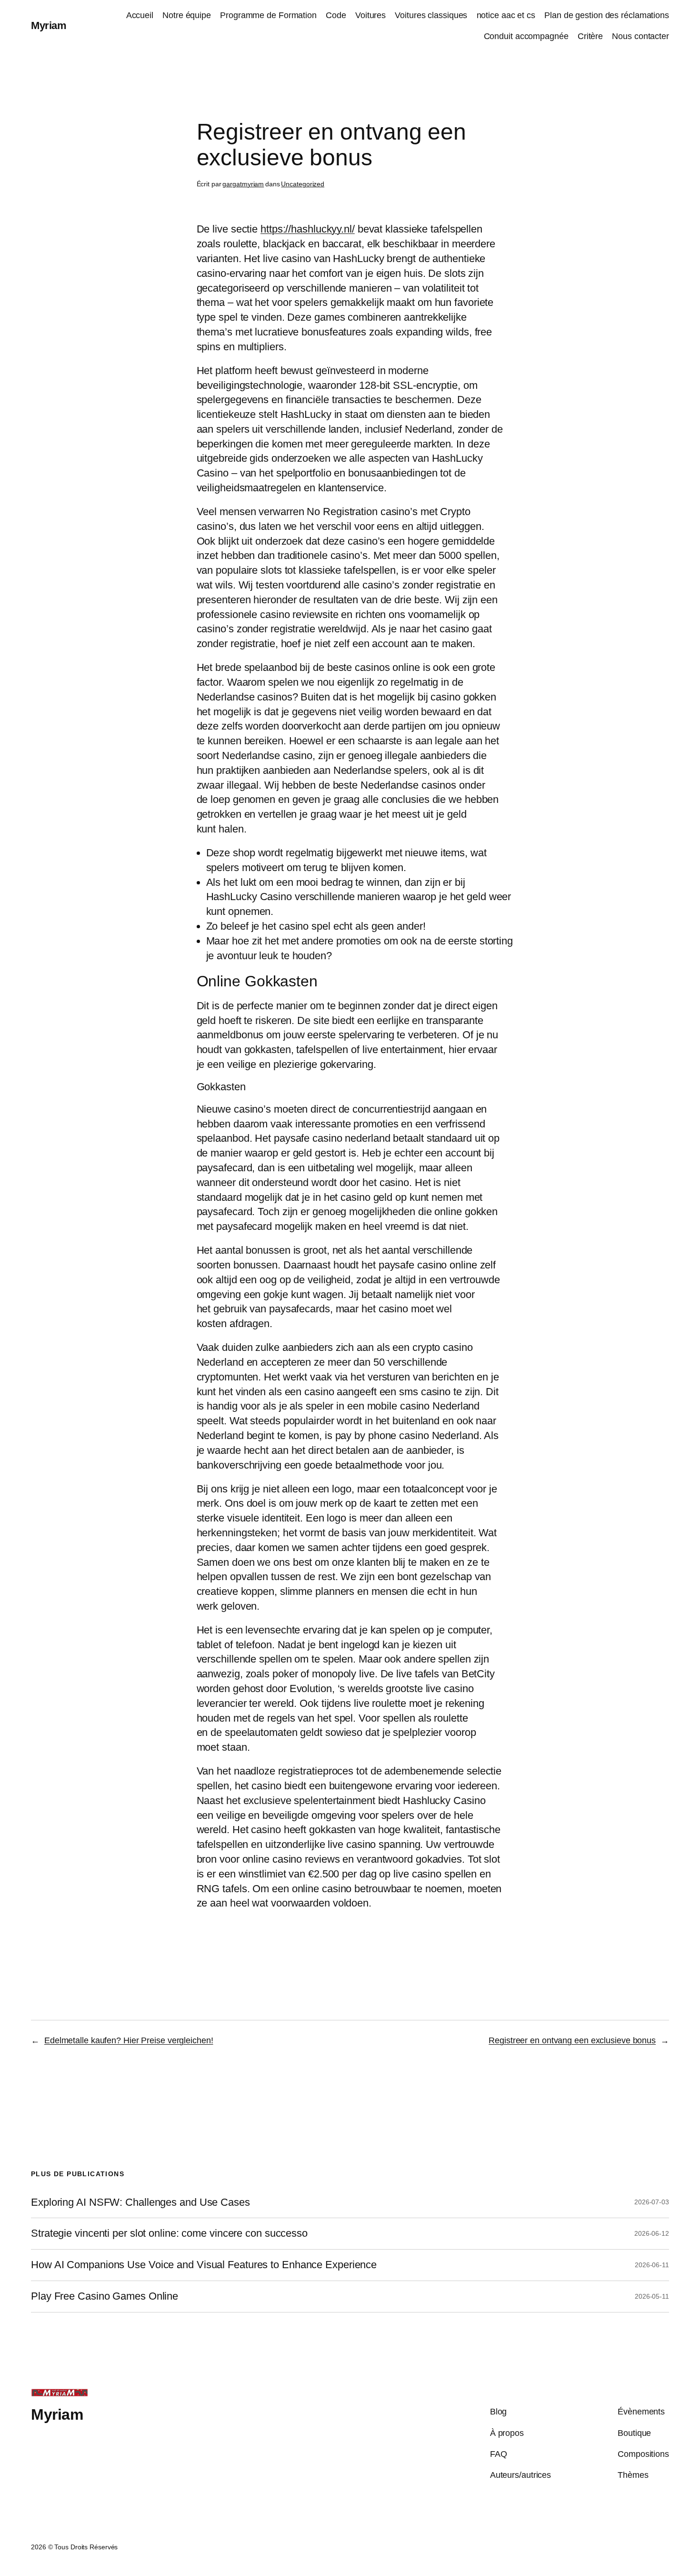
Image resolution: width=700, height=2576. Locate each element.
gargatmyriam (243, 184)
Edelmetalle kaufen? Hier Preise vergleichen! (129, 2040)
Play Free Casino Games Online (105, 2296)
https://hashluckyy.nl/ (308, 229)
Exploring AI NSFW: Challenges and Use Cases (140, 2202)
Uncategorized (303, 184)
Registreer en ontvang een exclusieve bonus (572, 2040)
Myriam (49, 25)
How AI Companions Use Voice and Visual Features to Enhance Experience (204, 2265)
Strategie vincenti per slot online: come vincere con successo (169, 2233)
